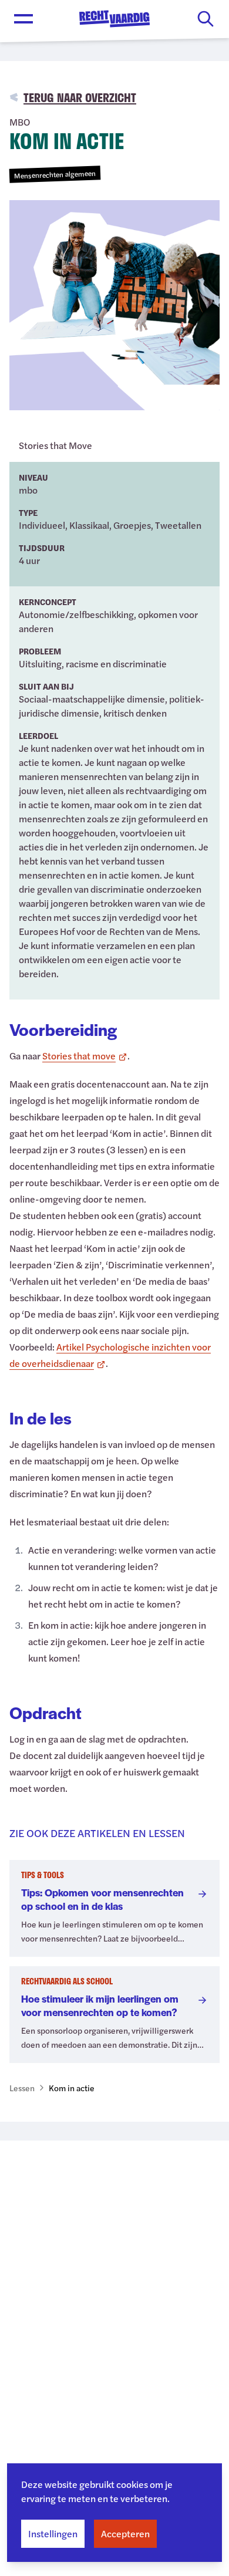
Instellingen (53, 2533)
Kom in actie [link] (72, 2088)
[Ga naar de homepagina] (114, 19)
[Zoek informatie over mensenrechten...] (206, 19)
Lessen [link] (22, 2088)
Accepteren (125, 2533)
